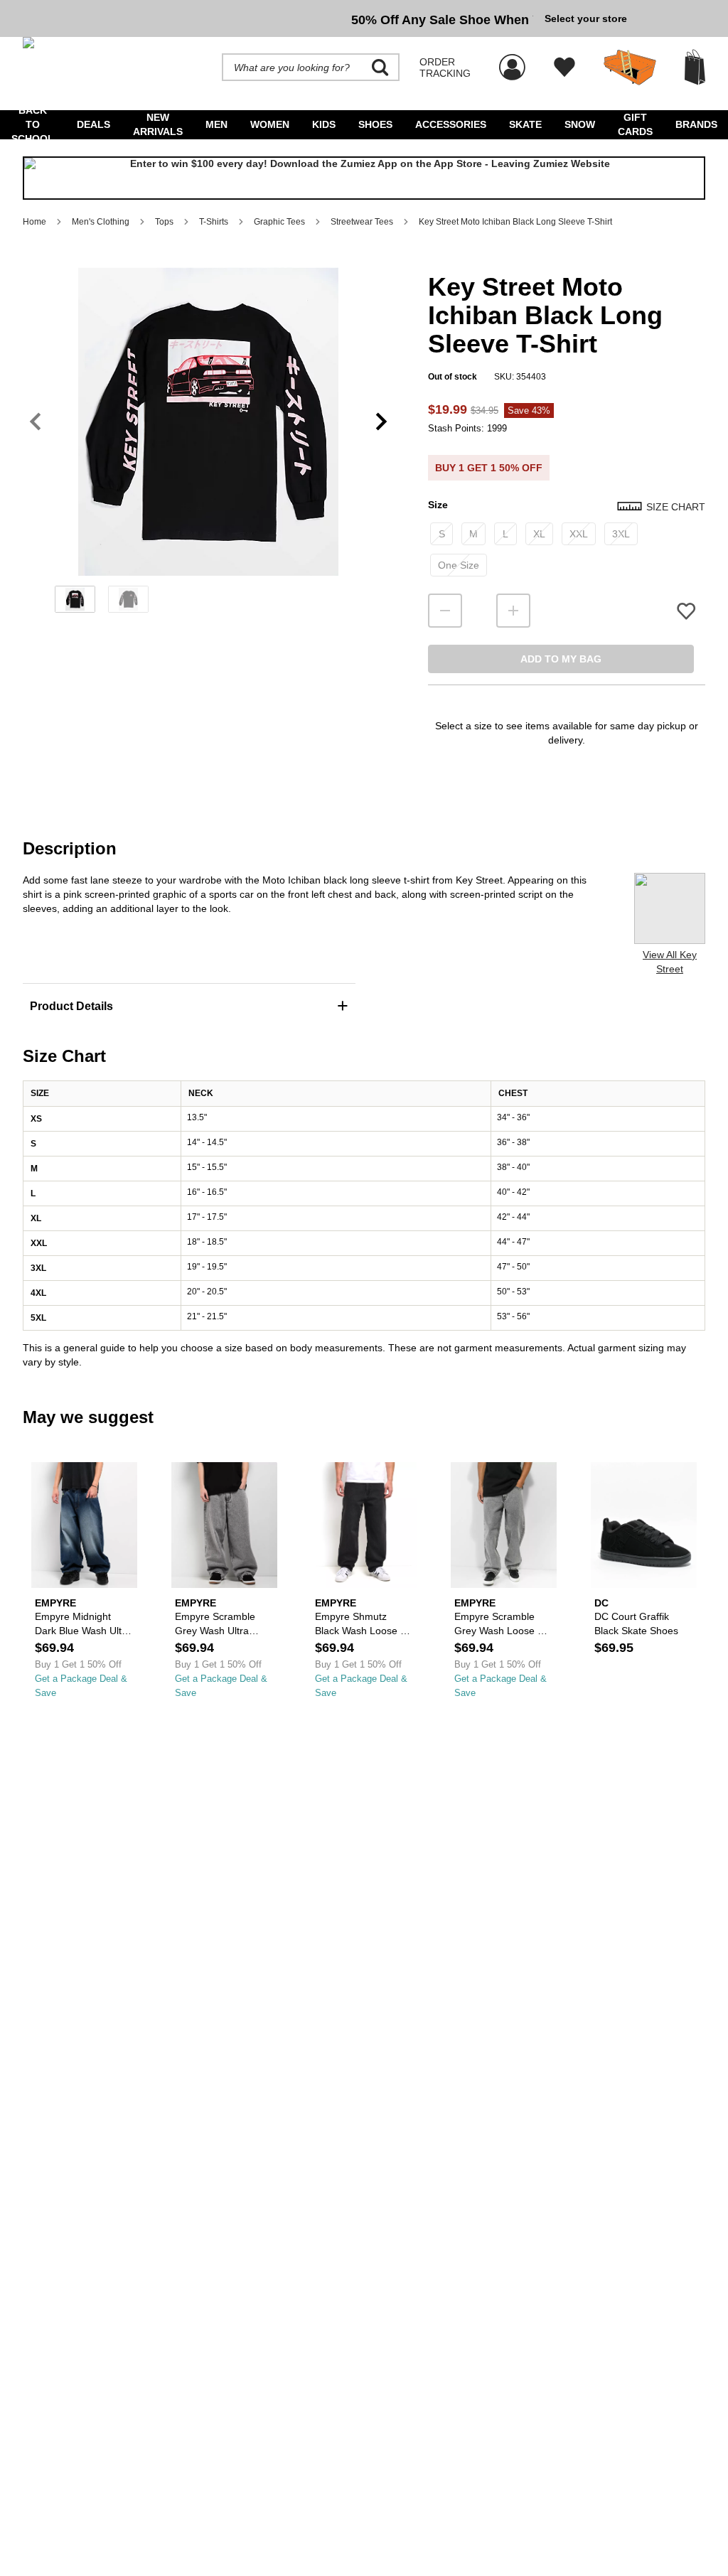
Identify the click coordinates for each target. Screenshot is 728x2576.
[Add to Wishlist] (686, 611)
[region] (208, 445)
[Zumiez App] (364, 178)
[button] (208, 422)
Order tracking (445, 68)
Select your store (586, 18)
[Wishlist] (564, 68)
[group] (278, 18)
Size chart (676, 507)
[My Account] (512, 60)
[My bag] (695, 67)
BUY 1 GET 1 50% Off (489, 468)
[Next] (381, 422)
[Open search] (380, 68)
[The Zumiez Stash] (630, 68)
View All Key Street (670, 962)
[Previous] (35, 422)
